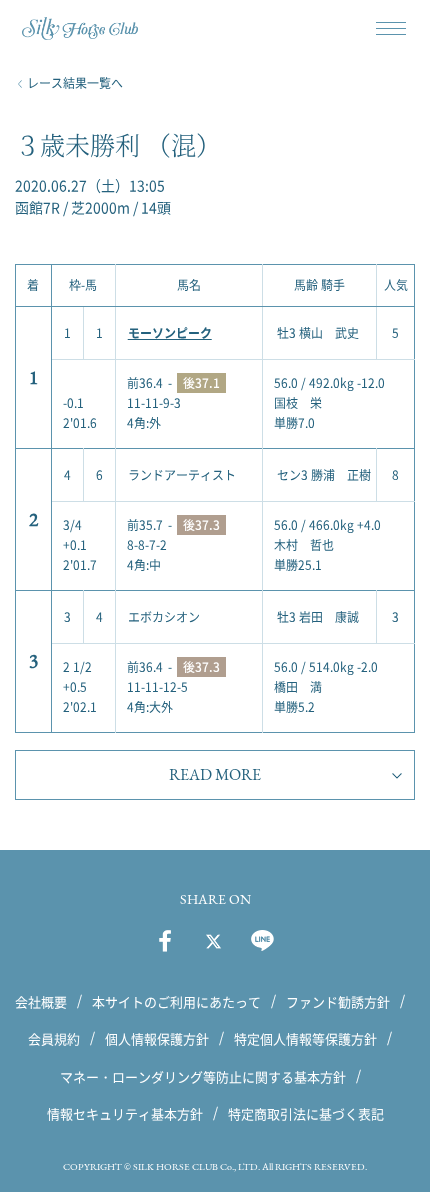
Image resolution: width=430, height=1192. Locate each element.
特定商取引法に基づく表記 (306, 1113)
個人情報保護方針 (157, 1038)
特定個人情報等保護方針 (305, 1038)
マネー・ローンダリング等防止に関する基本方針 (203, 1075)
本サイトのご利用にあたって (176, 1001)
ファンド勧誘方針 (338, 1001)
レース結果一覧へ (75, 83)
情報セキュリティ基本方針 (125, 1113)
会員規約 (54, 1038)
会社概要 (41, 1001)
